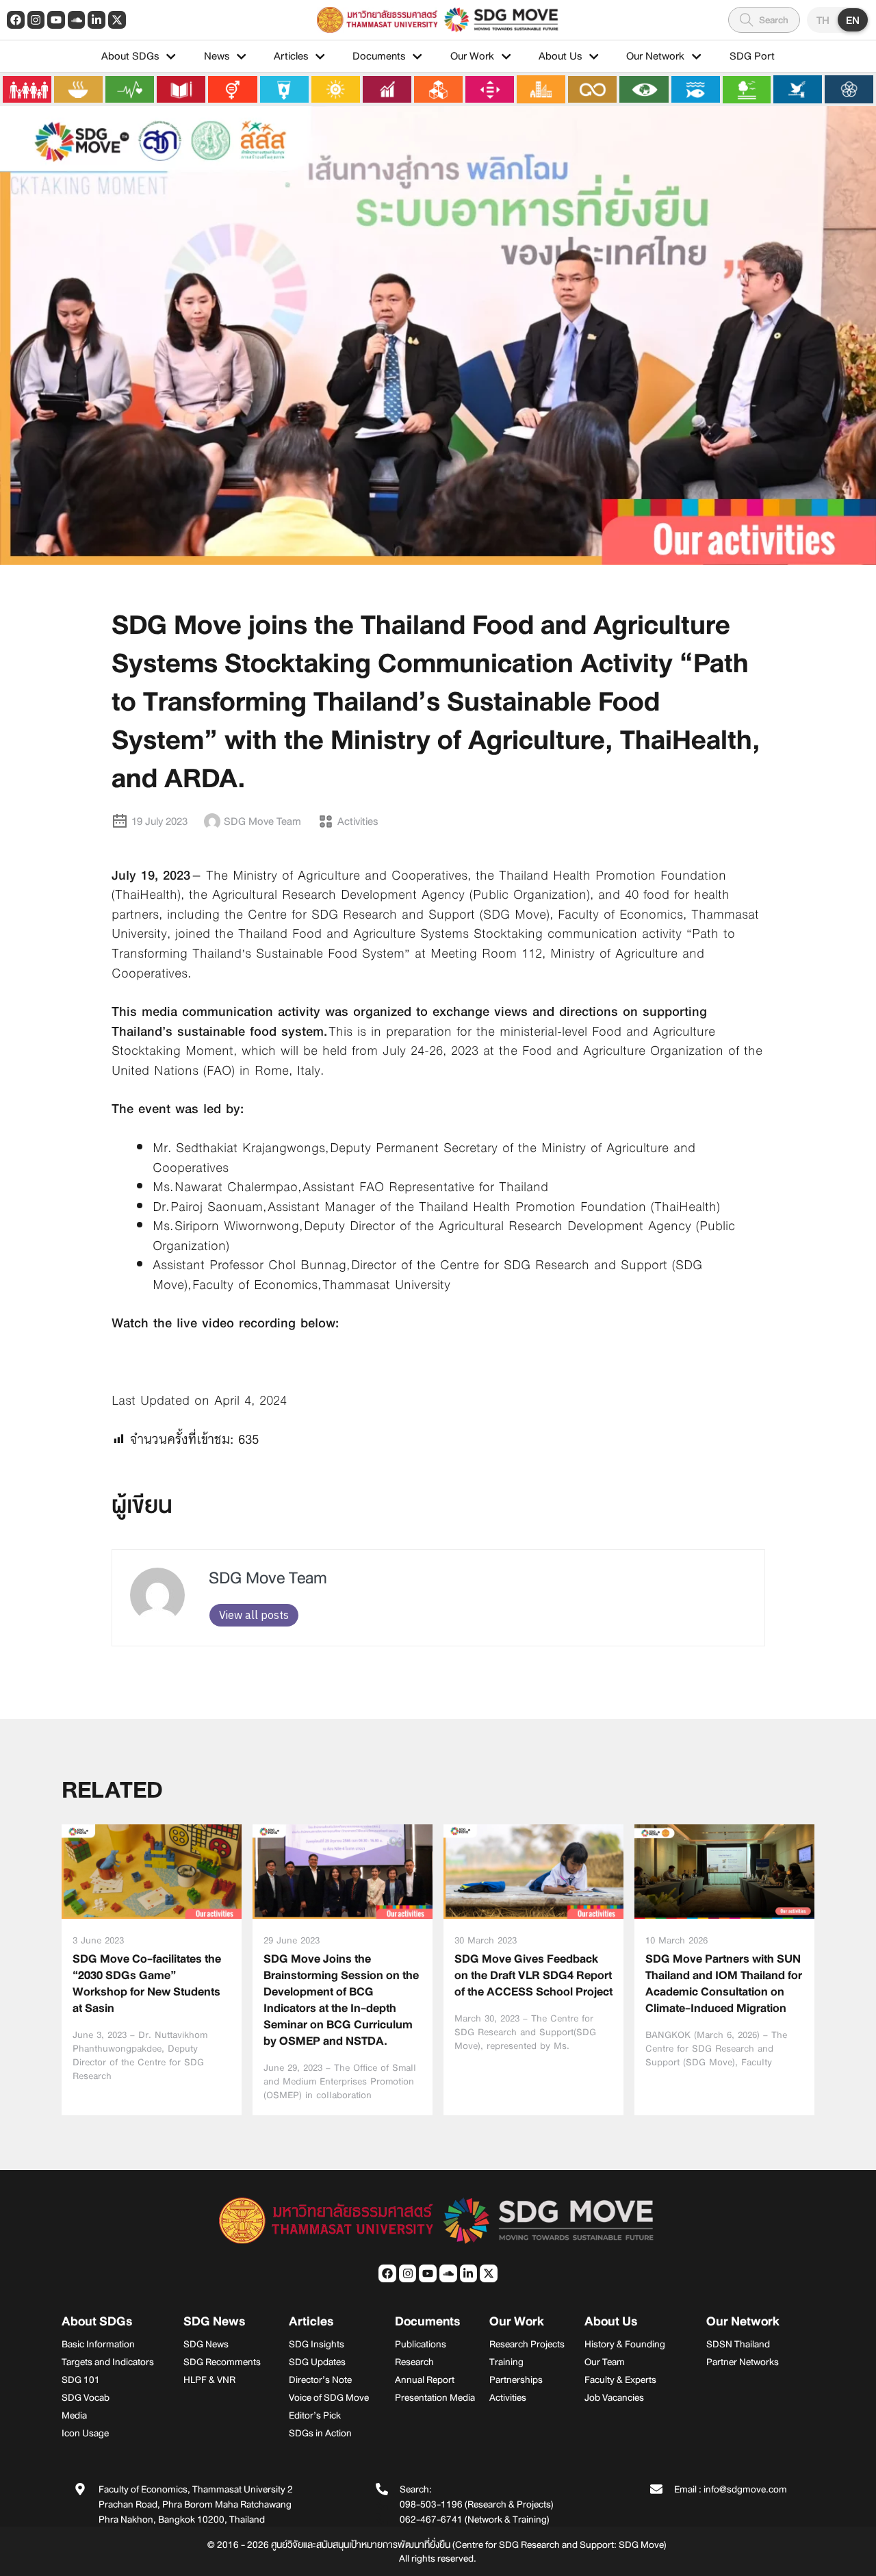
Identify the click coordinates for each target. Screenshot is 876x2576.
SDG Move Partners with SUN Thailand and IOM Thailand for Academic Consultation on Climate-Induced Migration (724, 1984)
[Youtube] (56, 20)
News (217, 56)
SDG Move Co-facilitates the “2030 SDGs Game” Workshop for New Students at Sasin (147, 1984)
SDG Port (752, 56)
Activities (358, 821)
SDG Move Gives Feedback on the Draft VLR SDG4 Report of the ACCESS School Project (533, 1975)
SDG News (214, 2321)
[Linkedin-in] (96, 20)
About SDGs (130, 56)
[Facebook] (16, 20)
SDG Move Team (268, 1578)
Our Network (655, 56)
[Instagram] (36, 20)
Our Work (472, 56)
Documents (379, 56)
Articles (291, 56)
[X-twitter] (117, 20)
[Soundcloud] (77, 20)
